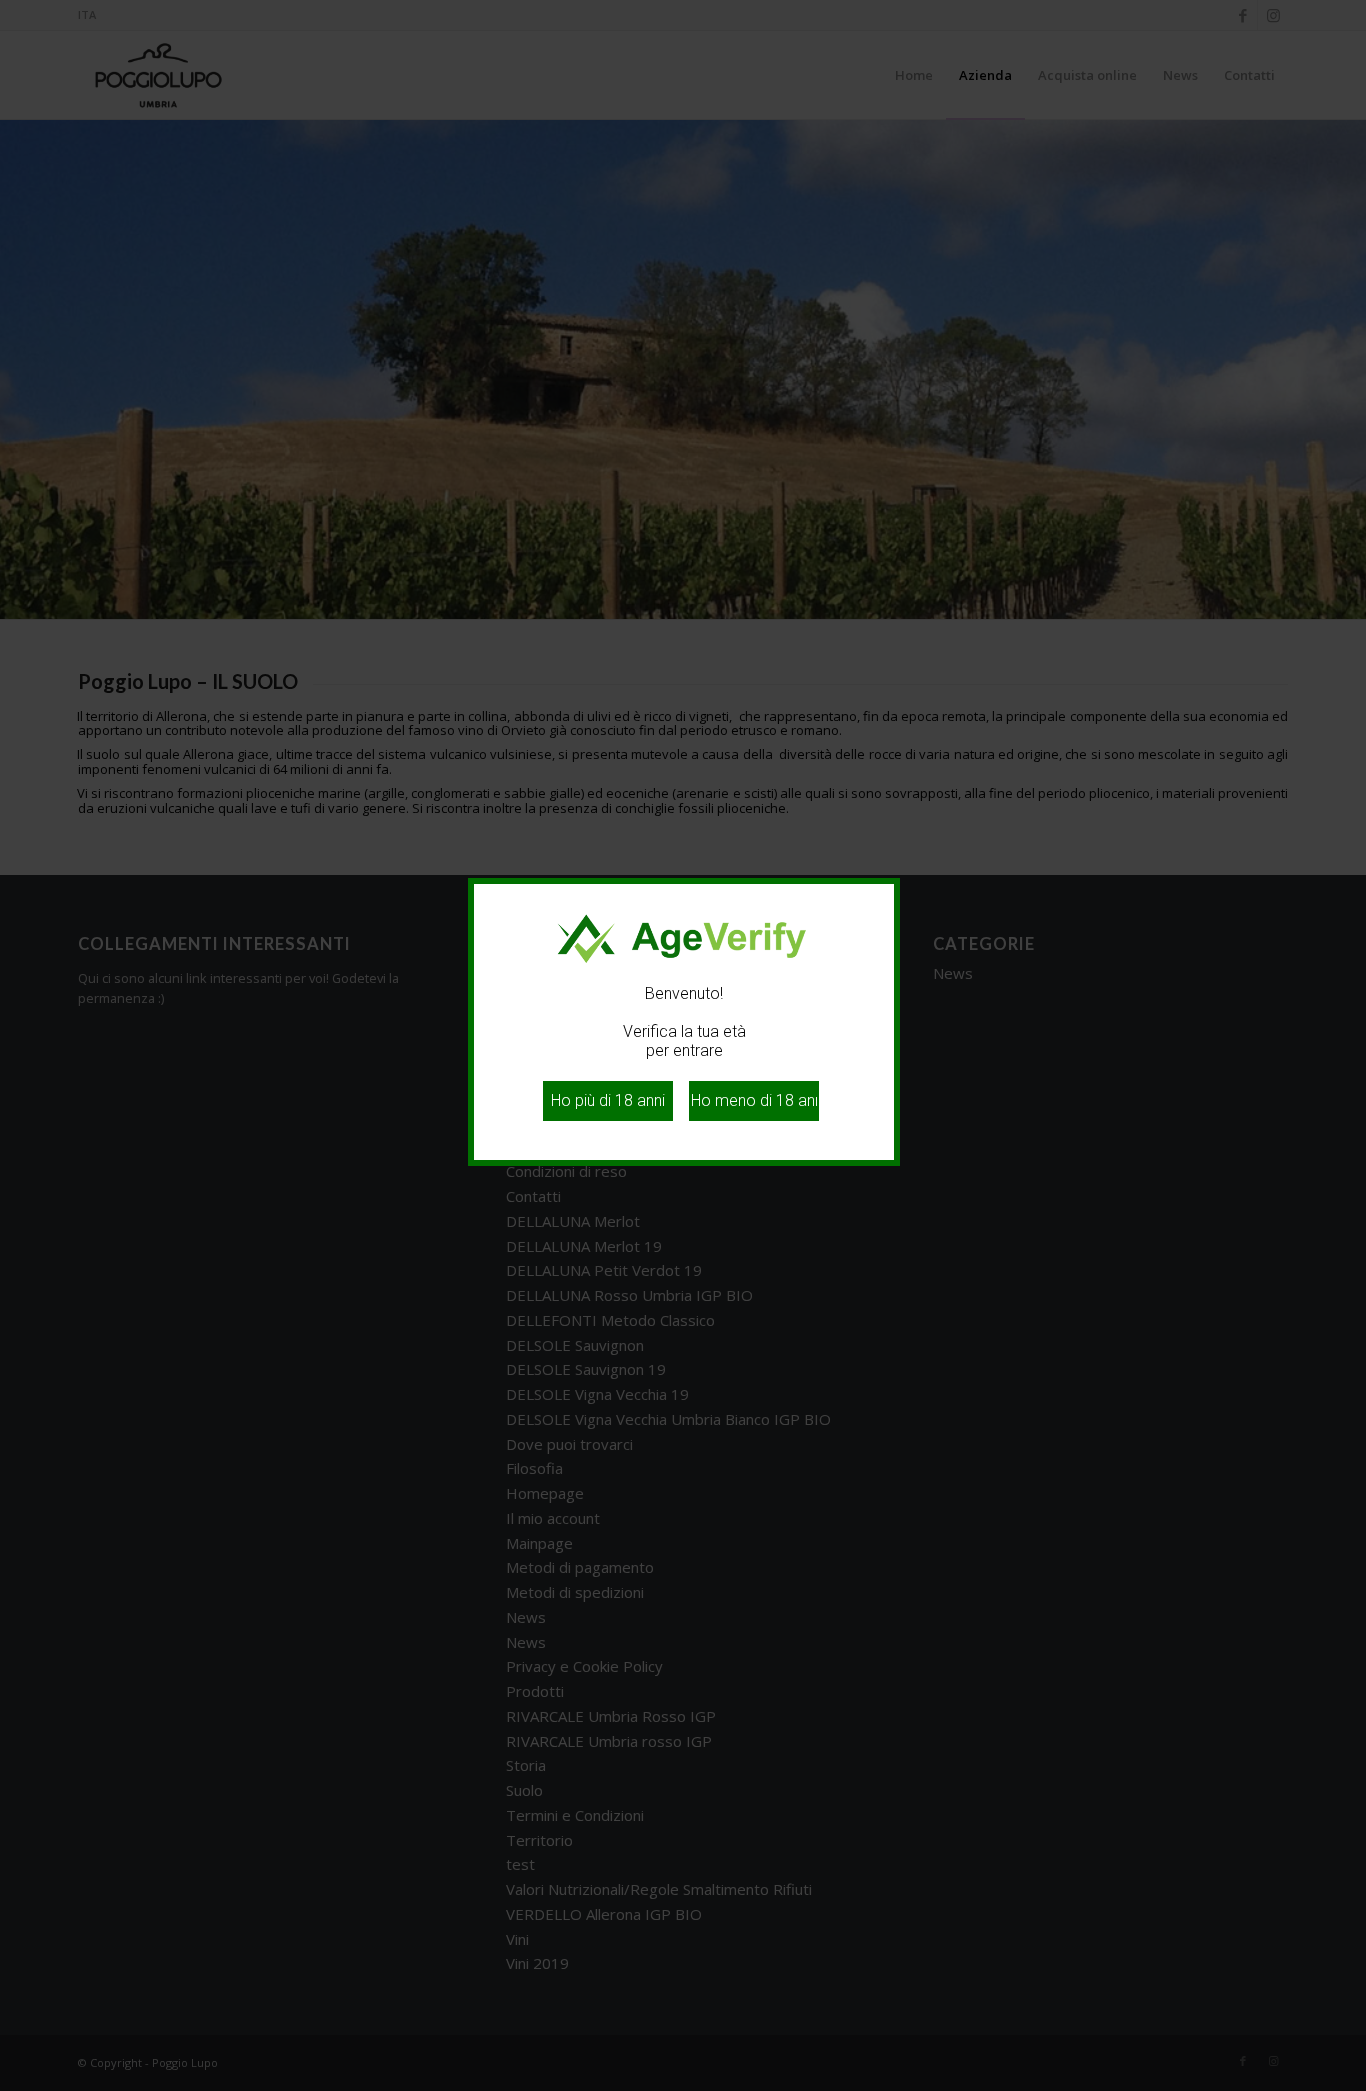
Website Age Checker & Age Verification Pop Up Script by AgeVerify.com (1341, 2086)
